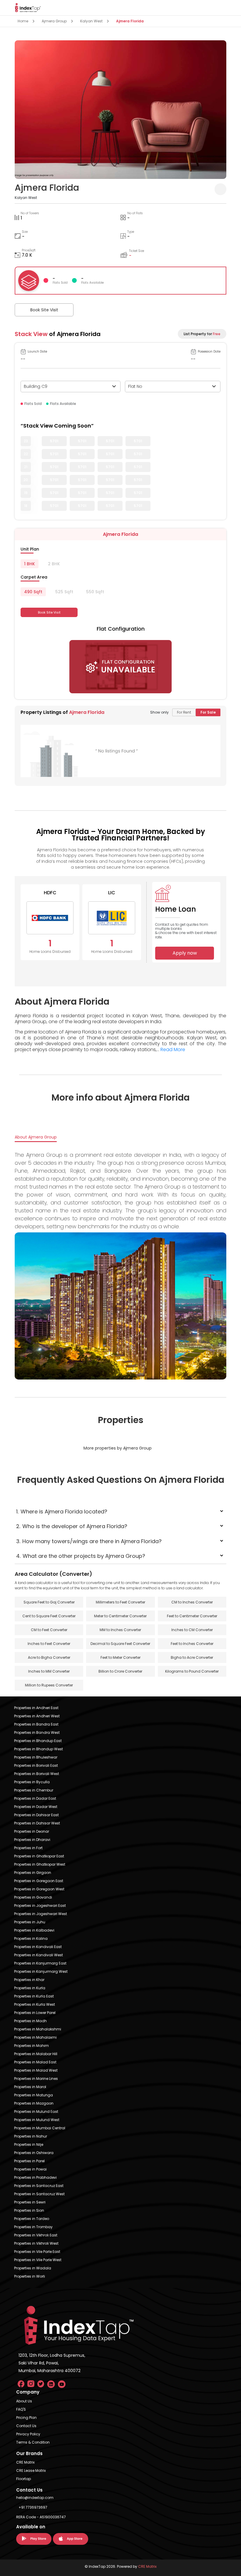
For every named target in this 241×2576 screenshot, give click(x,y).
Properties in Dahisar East (36, 1815)
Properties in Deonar (32, 1831)
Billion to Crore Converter (120, 1671)
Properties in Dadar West (36, 1807)
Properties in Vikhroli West (36, 2243)
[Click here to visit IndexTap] (28, 8)
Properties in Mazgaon (34, 2103)
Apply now (185, 953)
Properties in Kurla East (34, 1996)
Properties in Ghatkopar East (39, 1856)
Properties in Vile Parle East (37, 2252)
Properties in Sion (29, 2210)
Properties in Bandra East (36, 1724)
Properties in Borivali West (37, 1774)
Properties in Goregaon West (39, 1889)
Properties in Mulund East (36, 2112)
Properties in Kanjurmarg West (41, 1971)
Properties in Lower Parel (35, 2013)
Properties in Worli (30, 2276)
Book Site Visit (44, 310)
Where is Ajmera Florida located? (62, 1511)
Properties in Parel (29, 2161)
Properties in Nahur (31, 2136)
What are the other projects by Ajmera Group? (81, 1556)
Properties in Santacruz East (39, 2186)
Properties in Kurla (30, 1988)
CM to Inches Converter (192, 1602)
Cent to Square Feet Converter (49, 1616)
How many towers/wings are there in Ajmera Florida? (89, 1541)
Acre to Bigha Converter (49, 1657)
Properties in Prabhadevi (35, 2177)
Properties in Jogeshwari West (41, 1914)
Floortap (24, 2479)
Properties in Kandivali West (39, 1955)
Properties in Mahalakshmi (38, 2029)
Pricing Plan (26, 2418)
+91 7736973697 (33, 2507)
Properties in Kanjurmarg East (40, 1963)
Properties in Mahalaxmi (35, 2037)
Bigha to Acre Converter (192, 1657)
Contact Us (26, 2426)
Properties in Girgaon (33, 1873)
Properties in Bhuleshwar (36, 1757)
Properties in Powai (30, 2169)
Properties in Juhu (30, 1922)
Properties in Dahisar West (37, 1823)
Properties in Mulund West (37, 2120)
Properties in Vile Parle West (38, 2260)
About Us (24, 2401)
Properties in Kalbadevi (34, 1930)
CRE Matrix (25, 2462)
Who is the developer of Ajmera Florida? (72, 1526)
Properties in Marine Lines (36, 2079)
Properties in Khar (29, 1980)
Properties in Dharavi (32, 1840)
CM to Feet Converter (49, 1630)
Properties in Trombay (33, 2227)
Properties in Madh (30, 2021)
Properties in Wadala (33, 2268)
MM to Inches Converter (120, 1630)
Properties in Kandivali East (38, 1947)
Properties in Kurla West (35, 2004)
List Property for (202, 334)
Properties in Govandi (33, 1897)
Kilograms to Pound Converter (192, 1671)
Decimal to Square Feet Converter (120, 1644)
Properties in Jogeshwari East (40, 1906)
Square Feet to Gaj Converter (49, 1602)
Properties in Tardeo (32, 2219)
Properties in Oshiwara (34, 2153)
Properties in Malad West (36, 2070)
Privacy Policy (28, 2434)
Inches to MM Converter (49, 1671)
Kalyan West (91, 21)
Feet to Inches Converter (192, 1644)
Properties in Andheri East (36, 1708)
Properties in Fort (28, 1848)
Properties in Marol (30, 2087)
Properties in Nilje (29, 2144)
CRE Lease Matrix (31, 2471)
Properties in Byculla (32, 1782)
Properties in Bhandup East (38, 1741)
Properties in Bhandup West (39, 1749)
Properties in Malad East (35, 2062)
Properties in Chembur (34, 1790)
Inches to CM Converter (192, 1630)
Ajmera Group (54, 21)
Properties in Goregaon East (39, 1881)
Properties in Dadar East (35, 1798)
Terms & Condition (33, 2442)
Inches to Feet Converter (49, 1644)
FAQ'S (21, 2409)
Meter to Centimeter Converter (120, 1616)
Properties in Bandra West (37, 1732)
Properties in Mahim (31, 2046)
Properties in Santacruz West (39, 2194)
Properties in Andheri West (37, 1716)
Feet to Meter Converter (120, 1657)
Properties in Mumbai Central (40, 2128)
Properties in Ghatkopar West (40, 1864)
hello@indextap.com (35, 2498)
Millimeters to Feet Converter (120, 1602)
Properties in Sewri (30, 2202)
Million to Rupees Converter (49, 1685)
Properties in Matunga (34, 2095)
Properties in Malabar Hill (36, 2054)
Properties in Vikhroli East (36, 2235)
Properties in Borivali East (36, 1765)
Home (23, 21)
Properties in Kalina (31, 1938)
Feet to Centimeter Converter (192, 1616)
